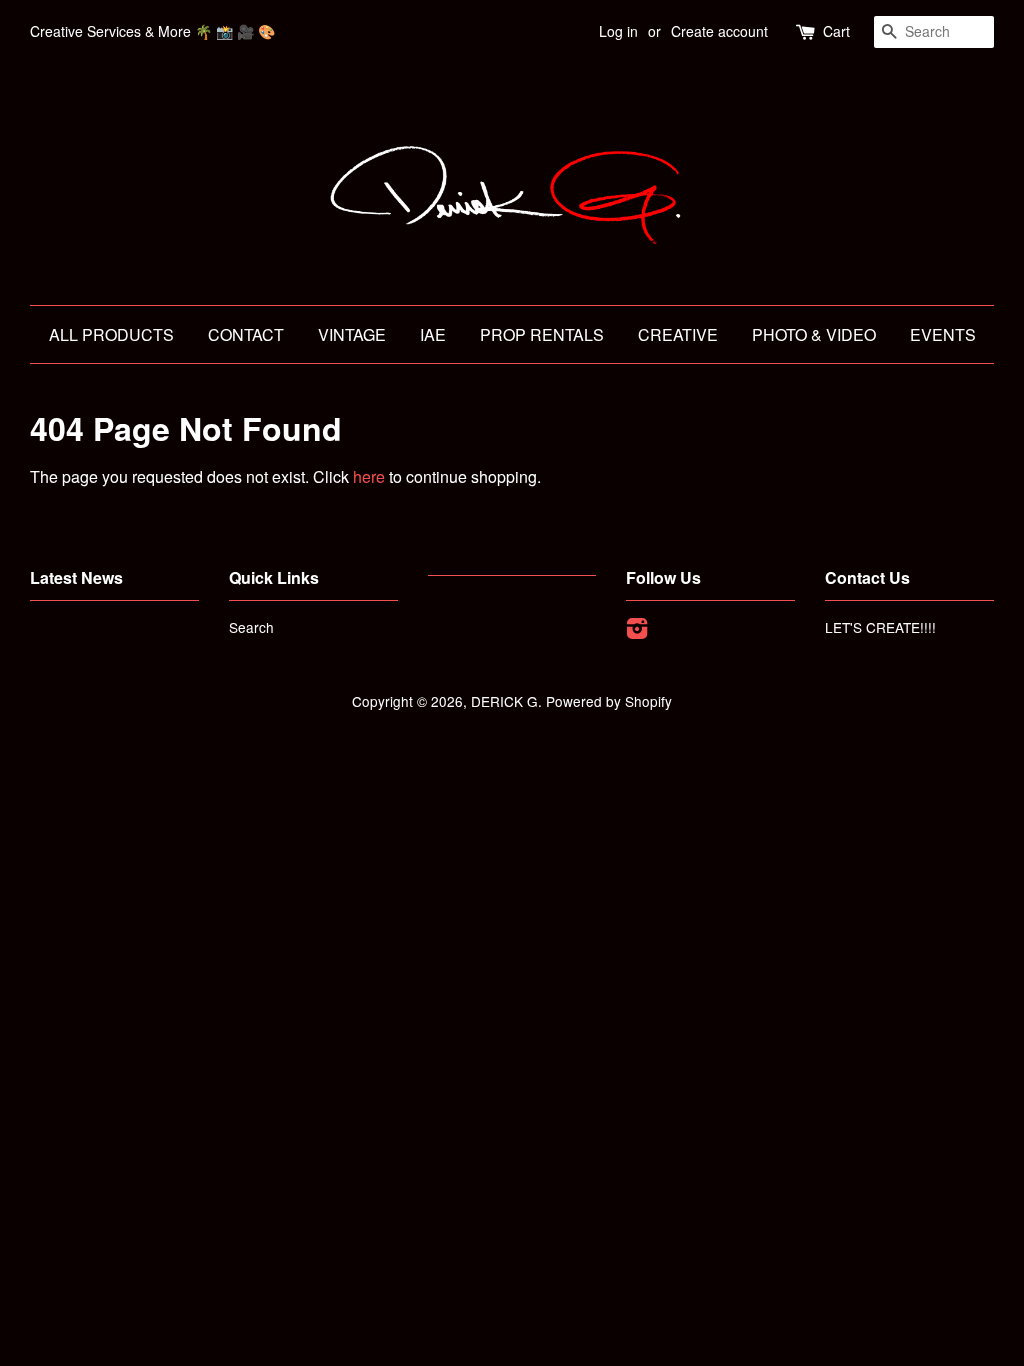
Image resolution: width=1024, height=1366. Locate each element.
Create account (719, 31)
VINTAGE (352, 334)
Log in (618, 31)
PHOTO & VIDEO (814, 334)
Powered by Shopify (609, 701)
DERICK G (504, 701)
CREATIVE (678, 334)
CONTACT (246, 334)
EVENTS (943, 334)
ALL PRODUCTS (111, 334)
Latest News (76, 577)
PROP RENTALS (542, 334)
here (369, 476)
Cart (836, 31)
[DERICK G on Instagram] (637, 631)
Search (251, 627)
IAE (433, 334)
